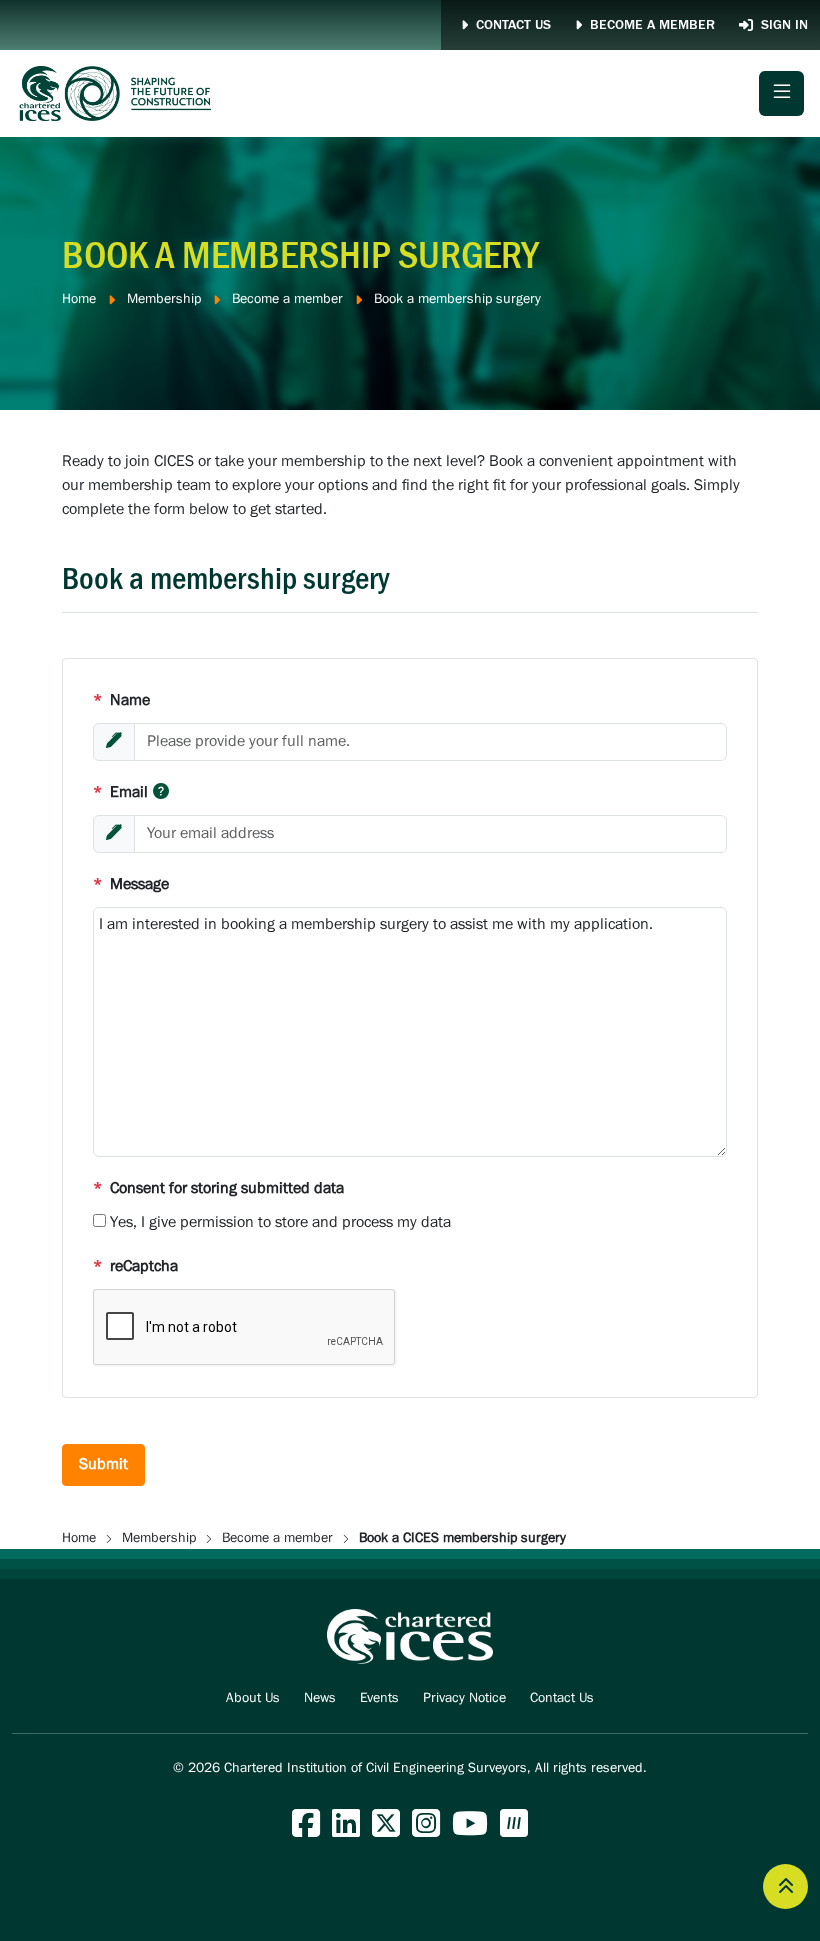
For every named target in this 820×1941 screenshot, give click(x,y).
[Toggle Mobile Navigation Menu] (781, 93)
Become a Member (652, 25)
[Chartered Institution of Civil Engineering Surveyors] (116, 93)
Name (121, 700)
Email (120, 792)
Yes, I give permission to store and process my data (280, 1222)
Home (79, 299)
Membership (164, 299)
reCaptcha (135, 1266)
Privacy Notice (464, 1698)
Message (131, 884)
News (320, 1698)
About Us (253, 1698)
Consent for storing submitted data (218, 1188)
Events (379, 1698)
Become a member (287, 299)
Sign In (784, 25)
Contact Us (513, 25)
